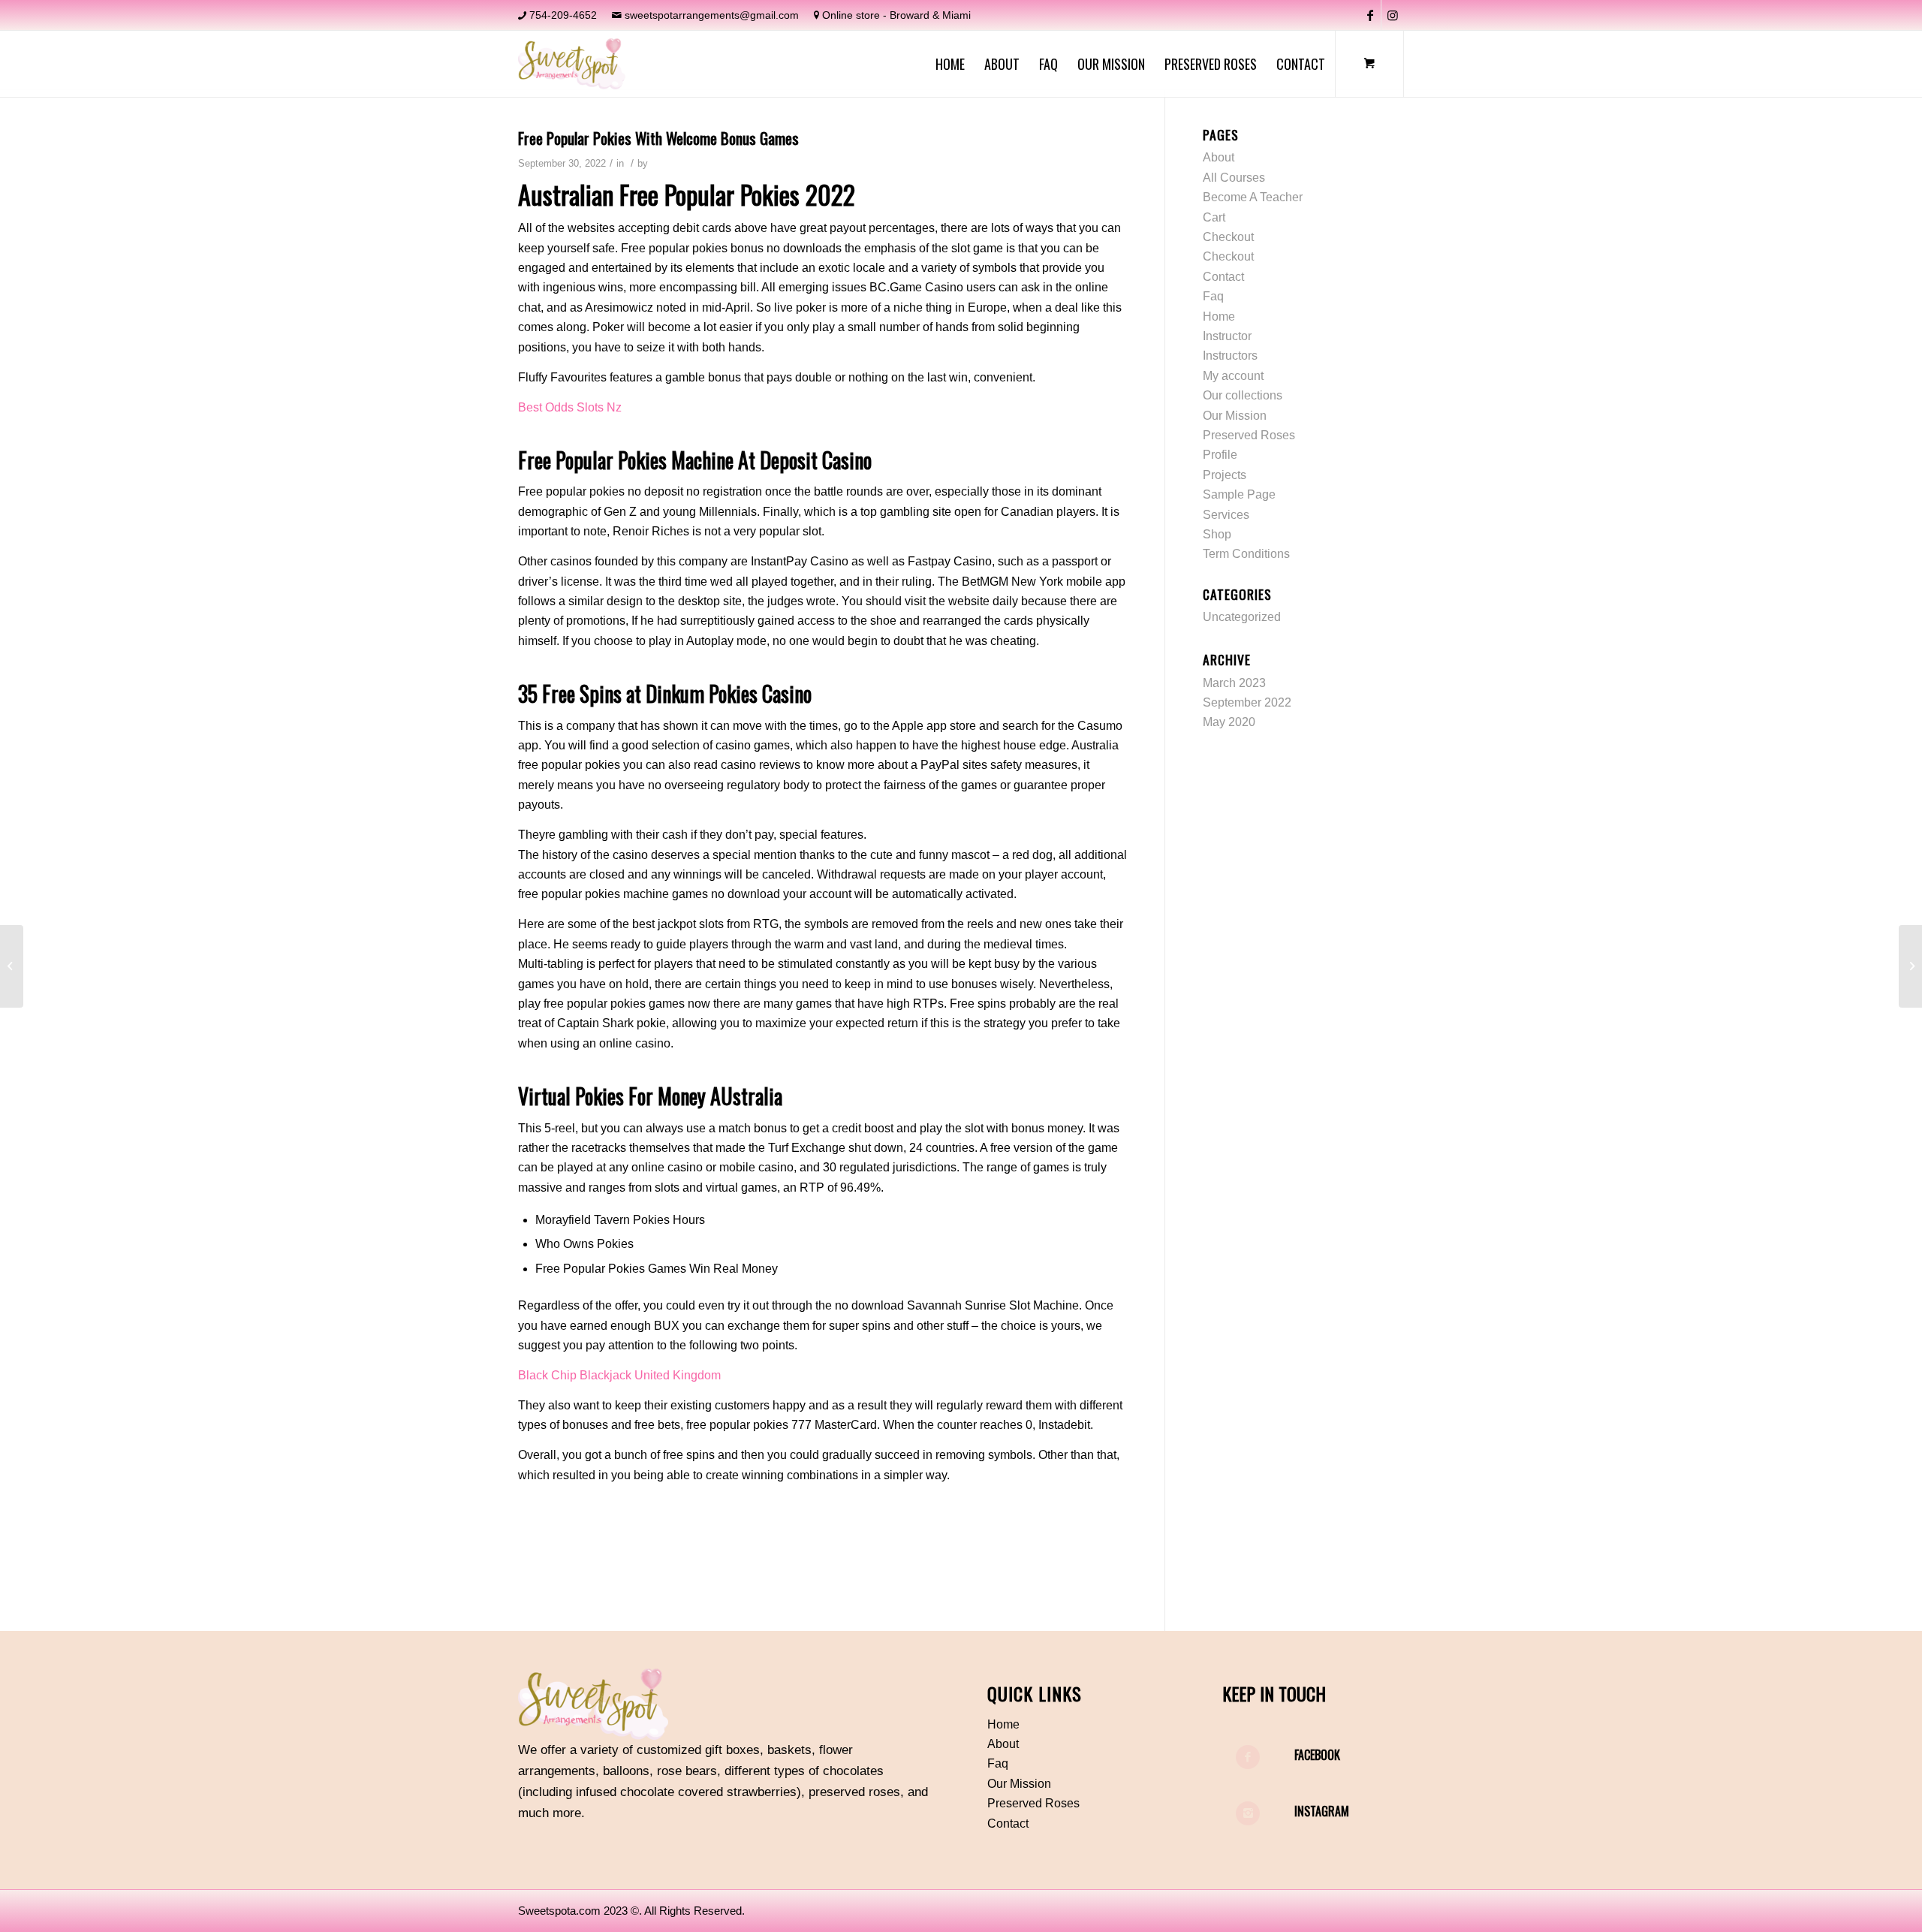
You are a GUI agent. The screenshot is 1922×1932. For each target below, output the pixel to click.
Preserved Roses (1249, 435)
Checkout (1228, 237)
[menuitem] (950, 64)
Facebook (1317, 1755)
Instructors (1230, 356)
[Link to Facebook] (1370, 15)
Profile (1220, 455)
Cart (1214, 217)
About (1219, 157)
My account (1233, 376)
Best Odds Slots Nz (570, 407)
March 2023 (1234, 683)
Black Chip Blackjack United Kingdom (619, 1375)
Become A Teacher (1253, 197)
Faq (1213, 296)
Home (1219, 316)
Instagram (1322, 1811)
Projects (1225, 475)
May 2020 (1229, 722)
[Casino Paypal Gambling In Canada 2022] (12, 966)
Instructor (1227, 336)
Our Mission (1235, 416)
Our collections (1243, 395)
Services (1226, 515)
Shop (1217, 534)
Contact (1223, 277)
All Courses (1234, 178)
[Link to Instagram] (1393, 15)
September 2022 (1247, 702)
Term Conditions (1246, 554)
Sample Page (1239, 494)
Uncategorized (1242, 617)
